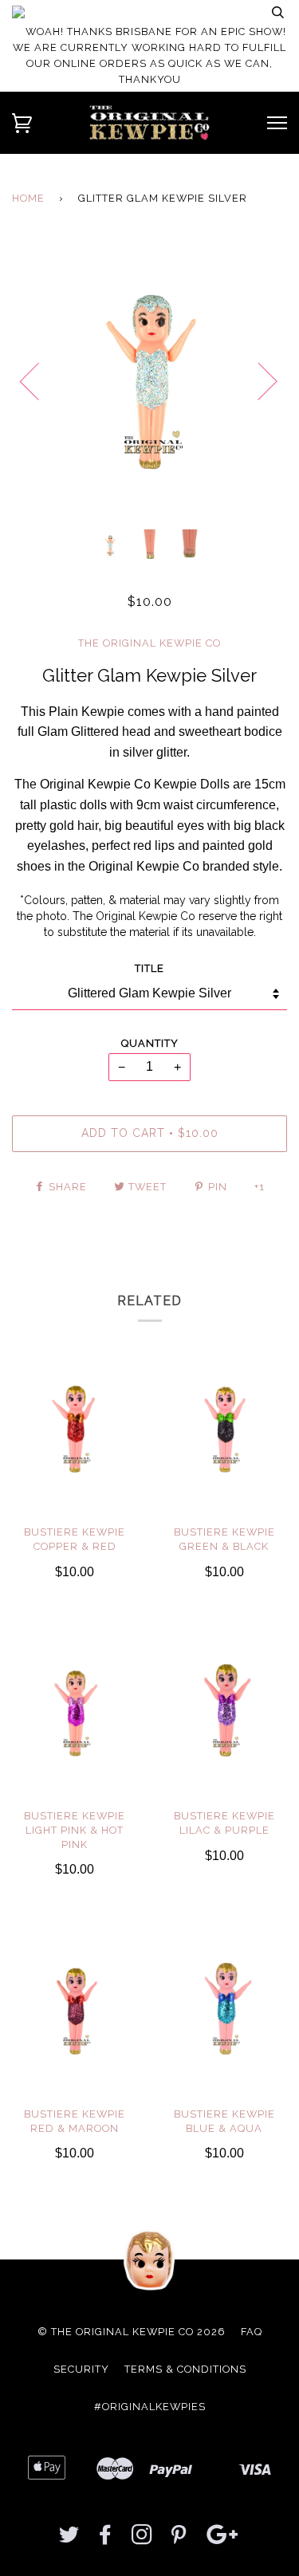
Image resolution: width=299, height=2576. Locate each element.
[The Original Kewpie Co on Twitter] (69, 2539)
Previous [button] (39, 380)
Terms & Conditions (185, 2369)
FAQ (252, 2332)
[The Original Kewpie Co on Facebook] (106, 2539)
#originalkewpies (150, 2407)
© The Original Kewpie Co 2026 (132, 2332)
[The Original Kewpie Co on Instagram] (142, 2539)
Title (149, 968)
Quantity (150, 1043)
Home (28, 198)
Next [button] (258, 380)
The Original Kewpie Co (149, 643)
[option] (149, 380)
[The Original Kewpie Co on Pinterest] (179, 2539)
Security (81, 2369)
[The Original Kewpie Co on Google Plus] (222, 2539)
